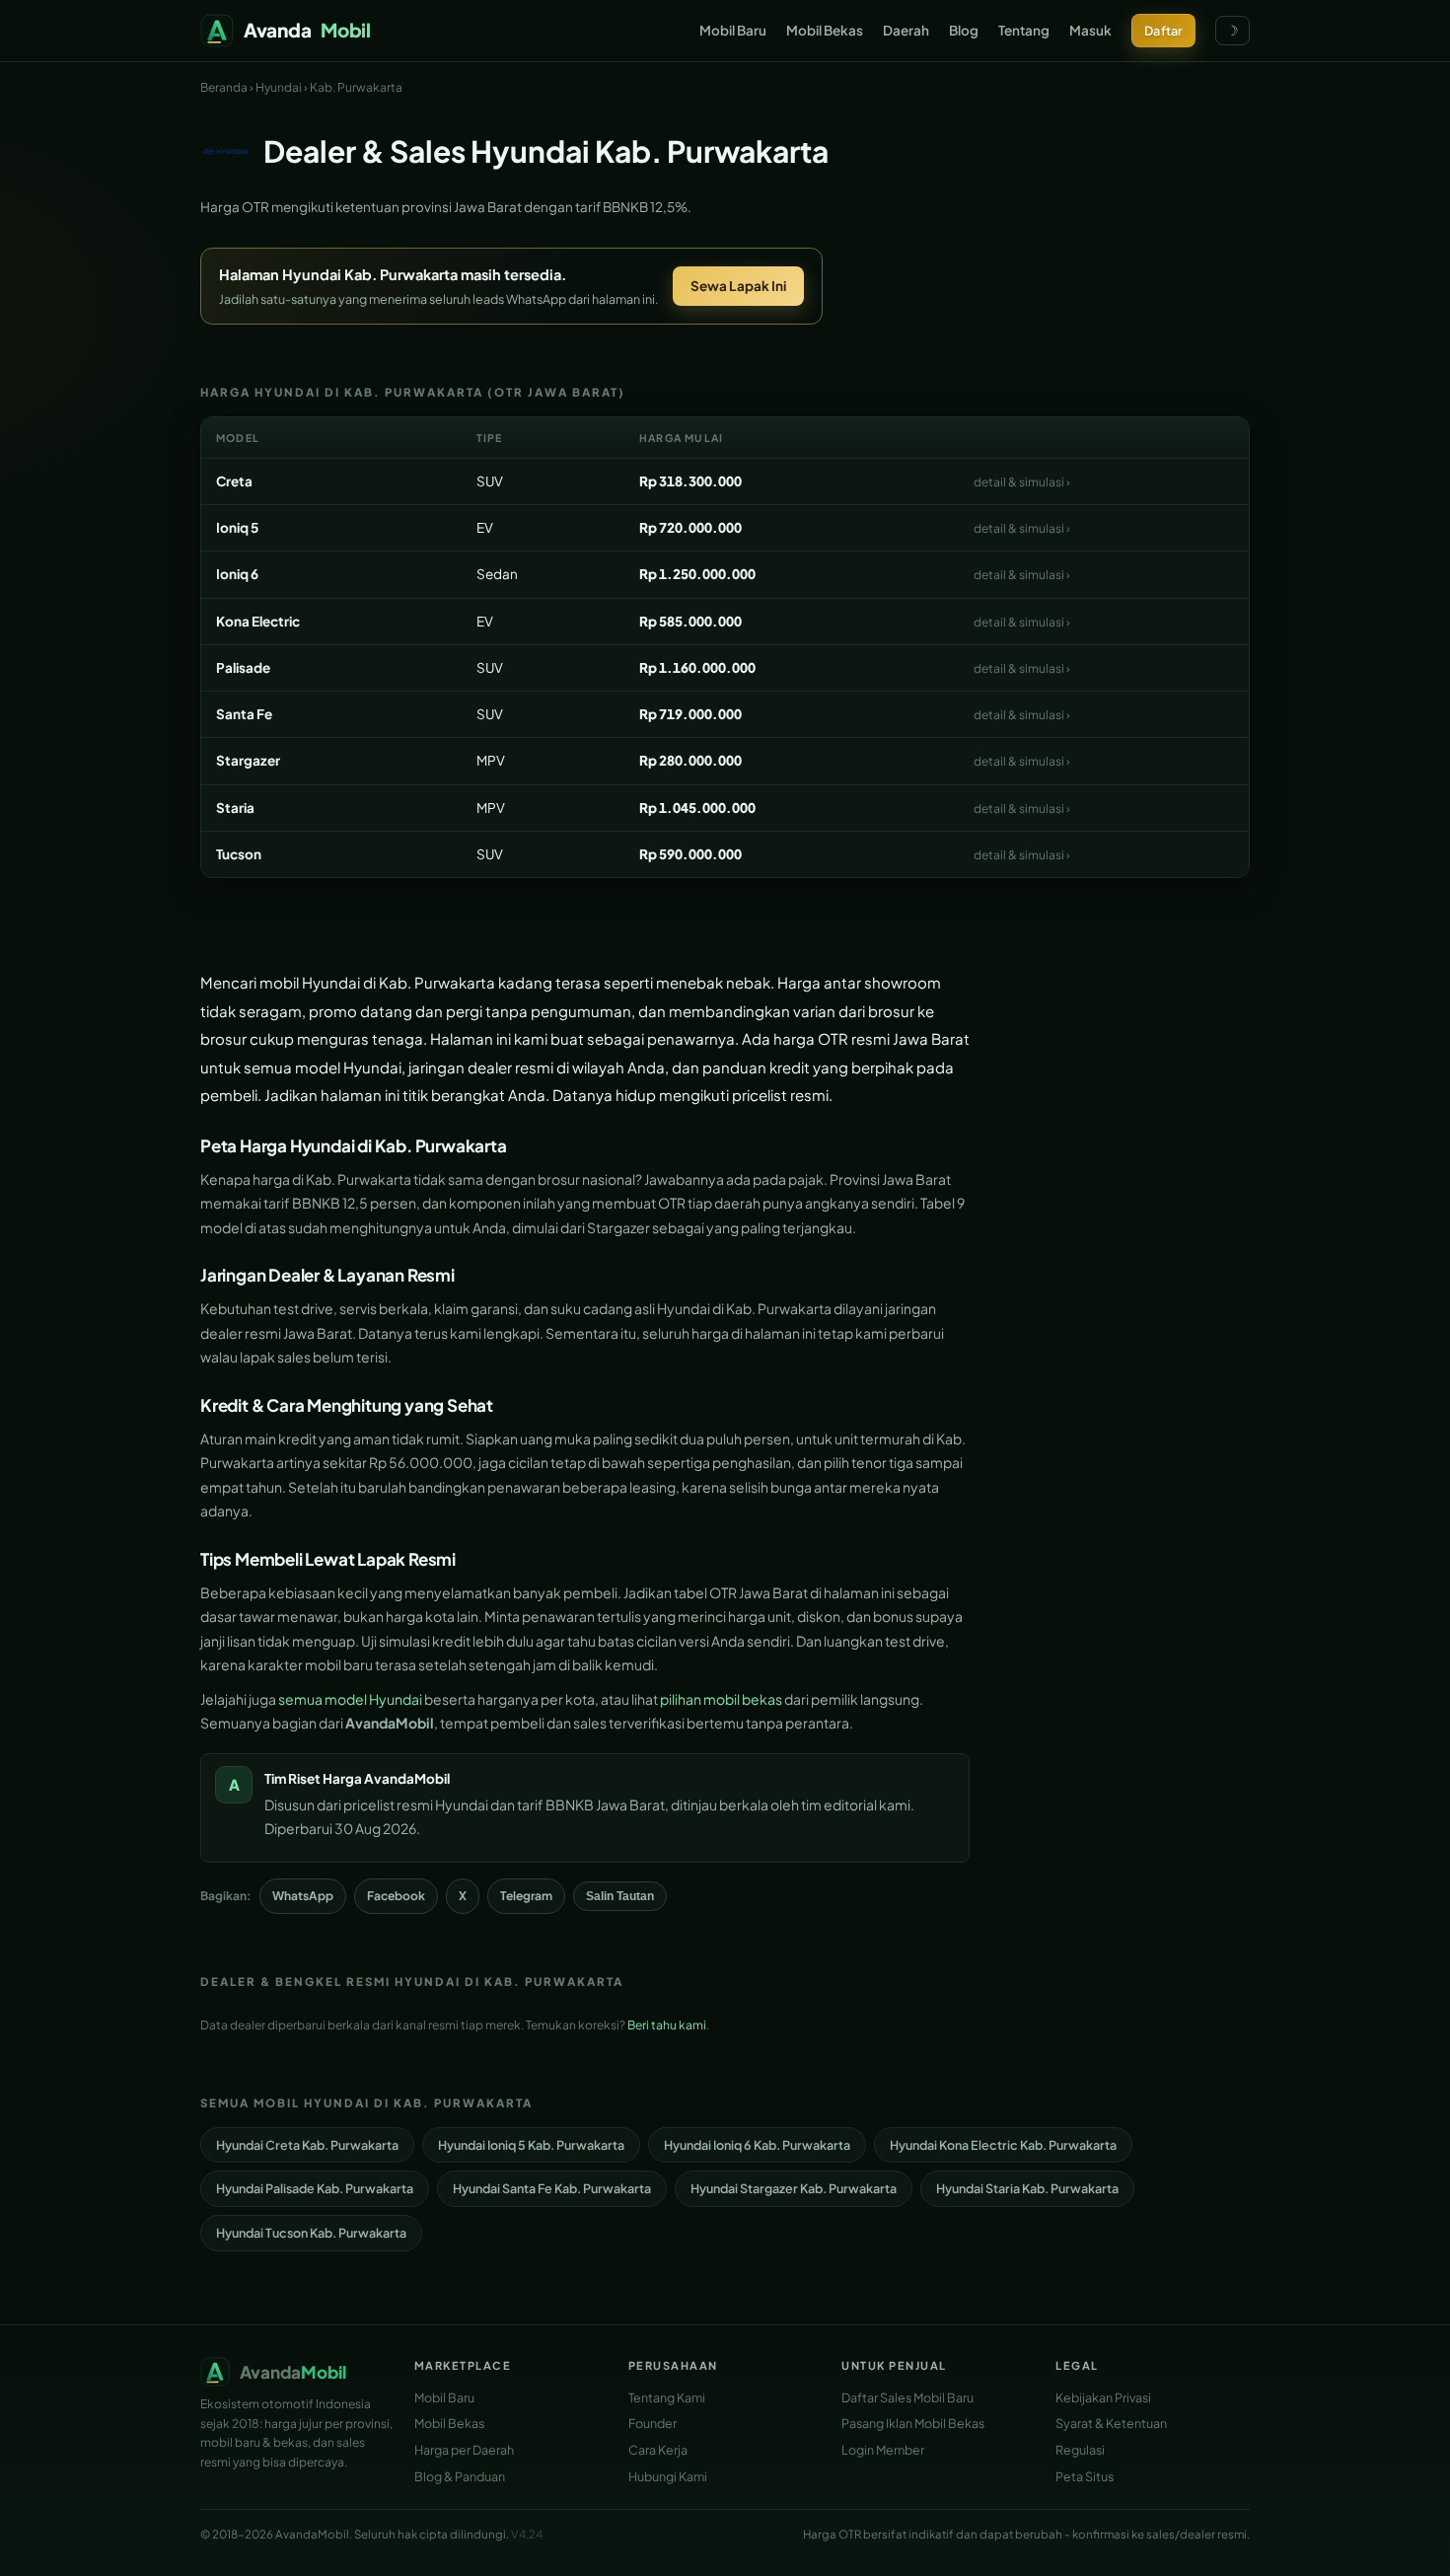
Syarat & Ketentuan (1111, 2423)
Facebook (396, 1896)
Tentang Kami (667, 2397)
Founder (652, 2423)
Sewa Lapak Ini (738, 286)
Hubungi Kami (668, 2476)
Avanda (307, 30)
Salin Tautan (620, 1896)
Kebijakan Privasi (1103, 2397)
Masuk (1090, 30)
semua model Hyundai (350, 1699)
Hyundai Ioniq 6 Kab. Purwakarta (757, 2145)
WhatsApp (303, 1896)
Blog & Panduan (460, 2476)
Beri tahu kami (667, 2025)
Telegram (526, 1896)
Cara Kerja (658, 2450)
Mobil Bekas (825, 30)
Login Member (883, 2450)
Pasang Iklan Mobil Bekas (913, 2423)
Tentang (1024, 30)
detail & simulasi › (1022, 482)
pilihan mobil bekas (721, 1699)
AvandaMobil (407, 1778)
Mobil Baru (733, 30)
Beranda (224, 87)
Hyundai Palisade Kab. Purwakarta (315, 2188)
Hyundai (279, 87)
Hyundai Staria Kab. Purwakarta (1027, 2188)
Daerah (906, 30)
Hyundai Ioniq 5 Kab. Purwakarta (531, 2145)
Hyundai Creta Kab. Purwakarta (307, 2145)
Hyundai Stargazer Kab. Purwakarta (794, 2188)
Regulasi (1080, 2450)
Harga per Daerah (464, 2450)
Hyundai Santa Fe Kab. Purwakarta (552, 2188)
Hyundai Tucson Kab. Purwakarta (311, 2233)
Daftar (1163, 31)
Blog (964, 30)
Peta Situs (1085, 2476)
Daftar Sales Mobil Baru (907, 2397)
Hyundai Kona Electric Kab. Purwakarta (1003, 2145)
